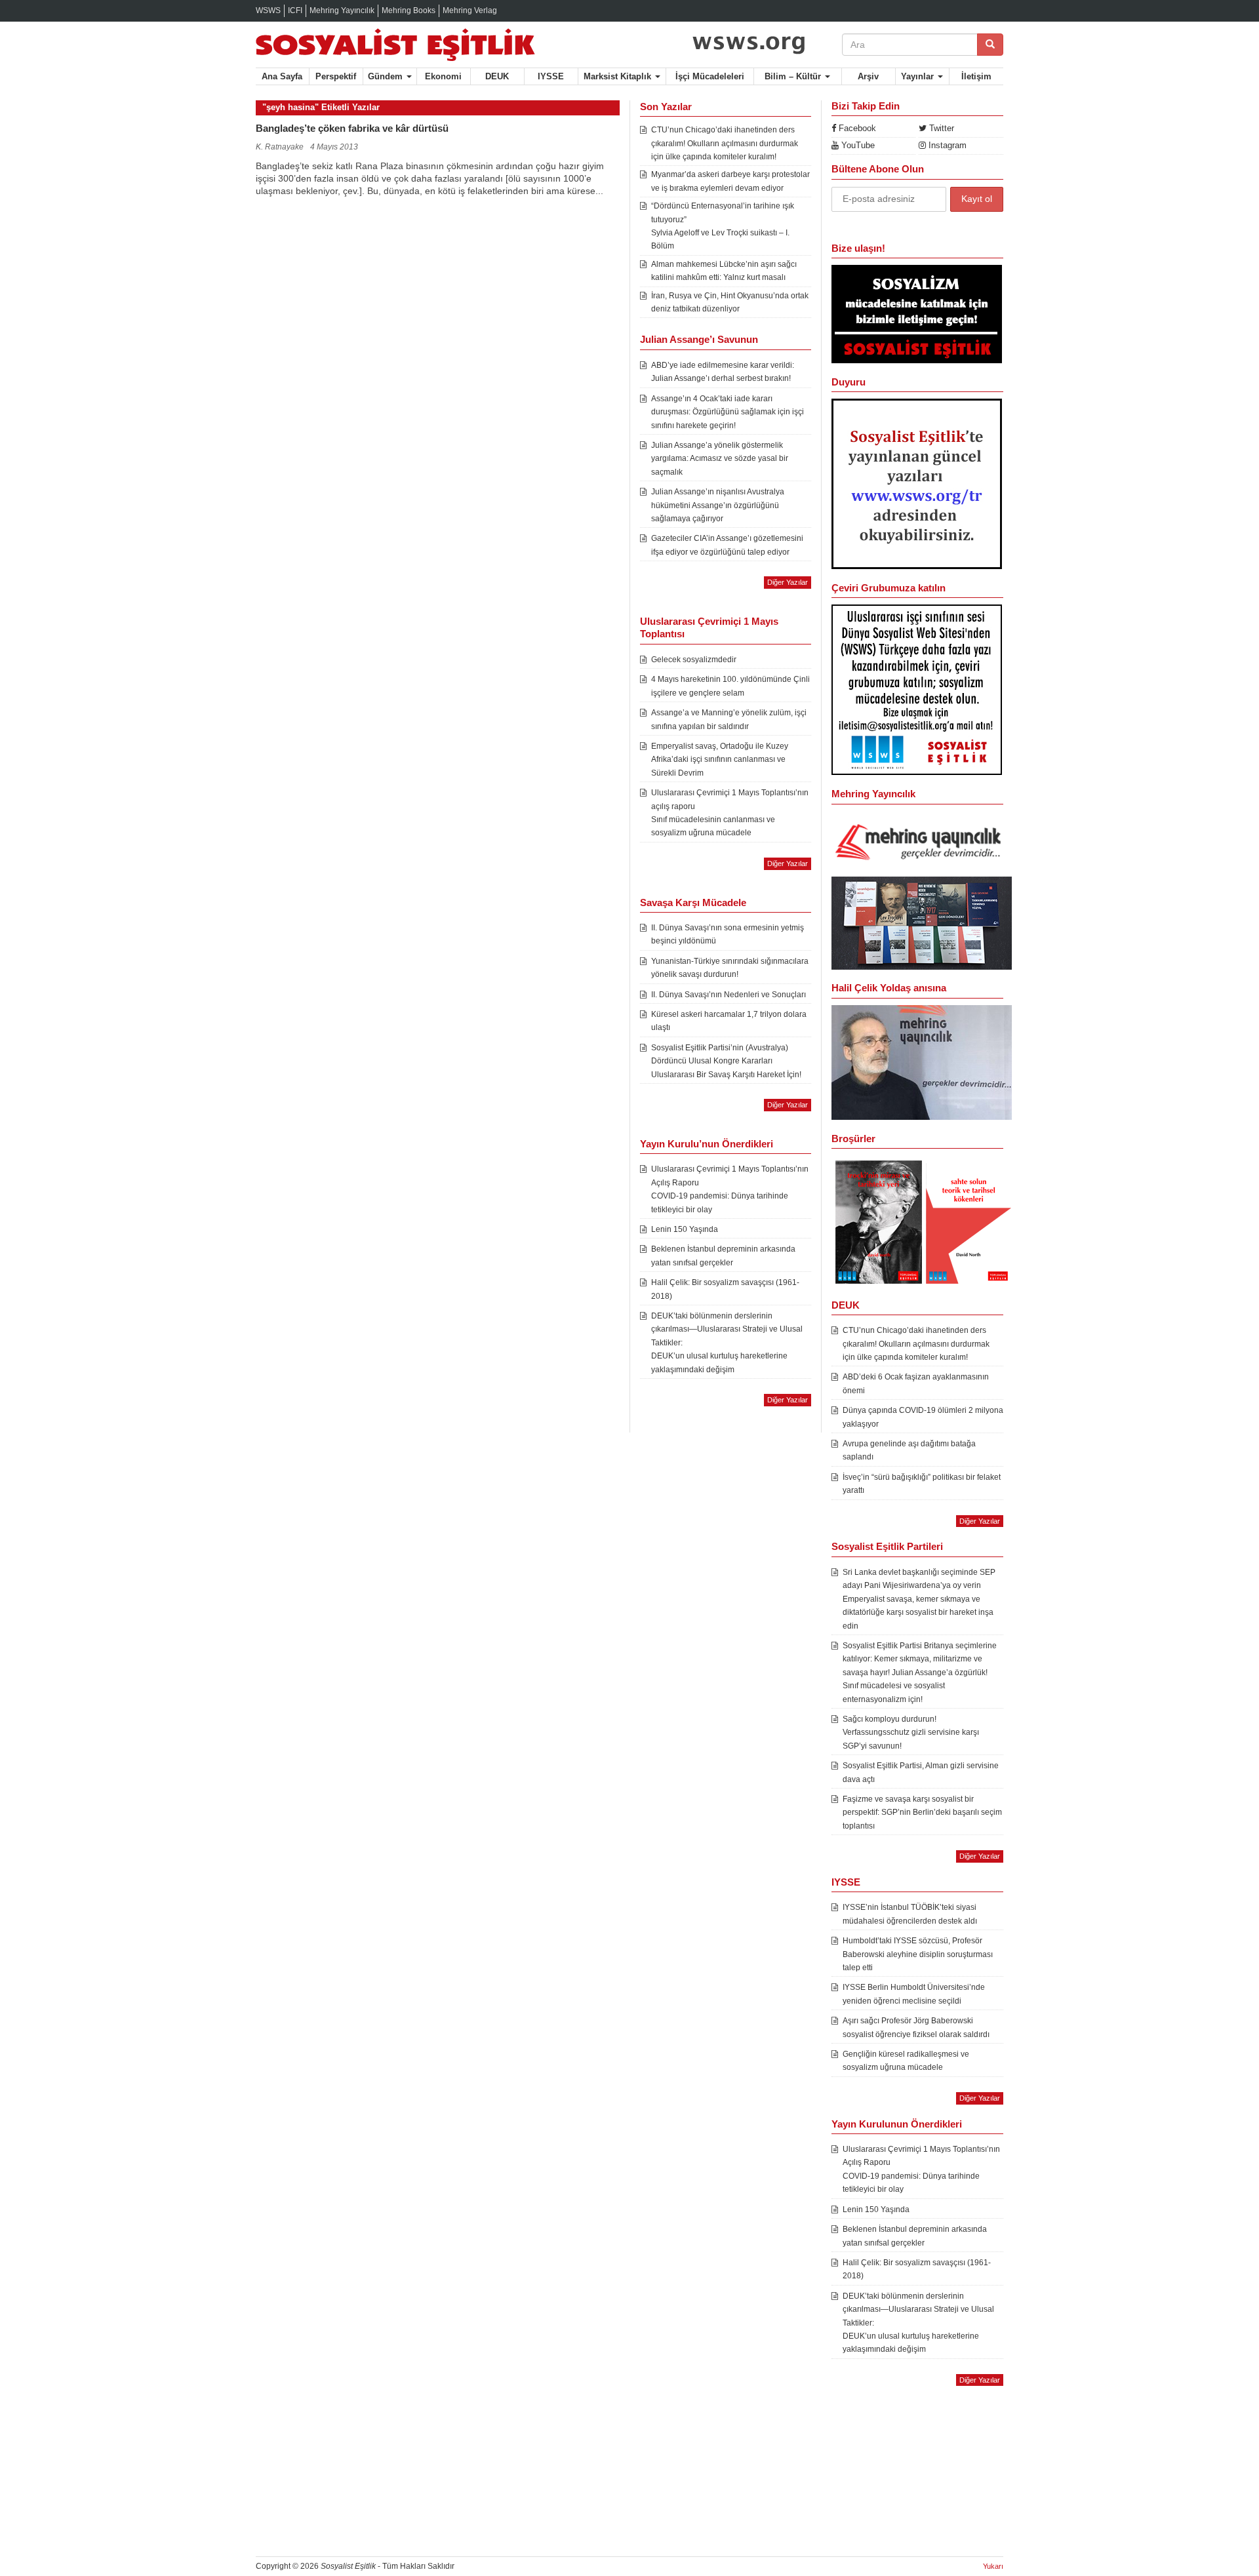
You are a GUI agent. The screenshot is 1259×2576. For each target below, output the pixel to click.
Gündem (387, 76)
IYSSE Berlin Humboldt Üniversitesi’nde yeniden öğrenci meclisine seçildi (914, 1994)
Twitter (940, 128)
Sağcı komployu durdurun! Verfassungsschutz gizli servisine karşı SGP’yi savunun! (911, 1733)
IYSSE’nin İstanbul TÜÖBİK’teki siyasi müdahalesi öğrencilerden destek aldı (910, 1914)
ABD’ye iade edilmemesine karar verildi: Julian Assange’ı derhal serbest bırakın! (723, 372)
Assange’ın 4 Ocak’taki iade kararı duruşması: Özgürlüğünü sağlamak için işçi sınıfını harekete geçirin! (728, 412)
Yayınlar (919, 76)
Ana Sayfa (282, 76)
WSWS (268, 10)
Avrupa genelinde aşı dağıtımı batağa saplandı (909, 1450)
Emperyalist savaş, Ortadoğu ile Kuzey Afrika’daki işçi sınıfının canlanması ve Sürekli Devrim (720, 760)
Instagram (946, 145)
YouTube (857, 145)
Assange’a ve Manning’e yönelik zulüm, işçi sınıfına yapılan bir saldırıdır (729, 719)
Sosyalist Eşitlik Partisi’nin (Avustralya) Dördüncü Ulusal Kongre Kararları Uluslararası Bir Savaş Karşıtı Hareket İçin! (726, 1061)
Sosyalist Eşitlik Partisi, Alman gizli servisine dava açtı (921, 1772)
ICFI (295, 10)
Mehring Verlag (470, 10)
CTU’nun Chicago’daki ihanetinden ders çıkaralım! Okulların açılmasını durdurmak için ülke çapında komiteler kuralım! (725, 143)
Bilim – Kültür (794, 76)
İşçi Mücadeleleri (710, 76)
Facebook (856, 128)
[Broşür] (922, 1061)
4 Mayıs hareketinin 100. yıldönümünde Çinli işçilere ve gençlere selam (730, 686)
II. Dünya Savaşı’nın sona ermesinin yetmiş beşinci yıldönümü (728, 934)
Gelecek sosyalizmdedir (694, 660)
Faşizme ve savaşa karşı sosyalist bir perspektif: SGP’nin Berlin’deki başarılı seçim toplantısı (922, 1813)
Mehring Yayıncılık (342, 10)
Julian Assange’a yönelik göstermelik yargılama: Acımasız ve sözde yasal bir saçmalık (720, 459)
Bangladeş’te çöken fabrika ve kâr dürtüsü (352, 128)
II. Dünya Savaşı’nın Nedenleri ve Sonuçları (729, 995)
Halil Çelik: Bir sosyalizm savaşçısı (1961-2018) (725, 1289)
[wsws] (749, 41)
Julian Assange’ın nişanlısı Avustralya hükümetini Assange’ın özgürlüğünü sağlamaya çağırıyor (718, 505)
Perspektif (336, 76)
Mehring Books (409, 10)
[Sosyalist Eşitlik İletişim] (917, 313)
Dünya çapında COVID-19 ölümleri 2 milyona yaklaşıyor (923, 1417)
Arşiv (868, 76)
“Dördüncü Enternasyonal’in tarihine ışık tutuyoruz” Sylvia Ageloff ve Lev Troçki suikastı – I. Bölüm (723, 226)
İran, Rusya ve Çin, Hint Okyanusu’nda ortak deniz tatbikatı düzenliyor (730, 302)
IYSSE (551, 76)
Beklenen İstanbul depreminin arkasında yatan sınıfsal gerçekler (723, 1256)
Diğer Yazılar (788, 582)
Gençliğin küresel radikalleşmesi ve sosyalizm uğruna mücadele (906, 2061)
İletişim (976, 76)
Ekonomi (443, 76)
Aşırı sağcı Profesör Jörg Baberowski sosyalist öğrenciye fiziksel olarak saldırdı (916, 2027)
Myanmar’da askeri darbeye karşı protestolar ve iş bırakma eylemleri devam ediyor (730, 181)
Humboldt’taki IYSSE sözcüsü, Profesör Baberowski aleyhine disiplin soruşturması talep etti (918, 1954)
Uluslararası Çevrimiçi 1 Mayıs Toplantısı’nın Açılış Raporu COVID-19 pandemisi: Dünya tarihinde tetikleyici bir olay (730, 1189)
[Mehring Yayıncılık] (922, 843)
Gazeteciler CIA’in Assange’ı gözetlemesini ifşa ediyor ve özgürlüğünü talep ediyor (727, 545)
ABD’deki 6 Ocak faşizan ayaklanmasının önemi (916, 1383)
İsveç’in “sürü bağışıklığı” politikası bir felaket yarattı (922, 1484)
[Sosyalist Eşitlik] (438, 45)
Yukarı (993, 2566)
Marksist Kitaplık (619, 76)
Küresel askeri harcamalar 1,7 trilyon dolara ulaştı (729, 1021)
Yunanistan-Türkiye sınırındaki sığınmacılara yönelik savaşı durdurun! (730, 968)
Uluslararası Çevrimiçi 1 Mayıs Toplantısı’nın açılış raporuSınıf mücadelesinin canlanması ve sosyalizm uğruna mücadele (730, 813)
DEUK (497, 76)
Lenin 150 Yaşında (685, 1229)
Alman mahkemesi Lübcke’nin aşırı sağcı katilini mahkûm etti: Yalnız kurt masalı (724, 271)
